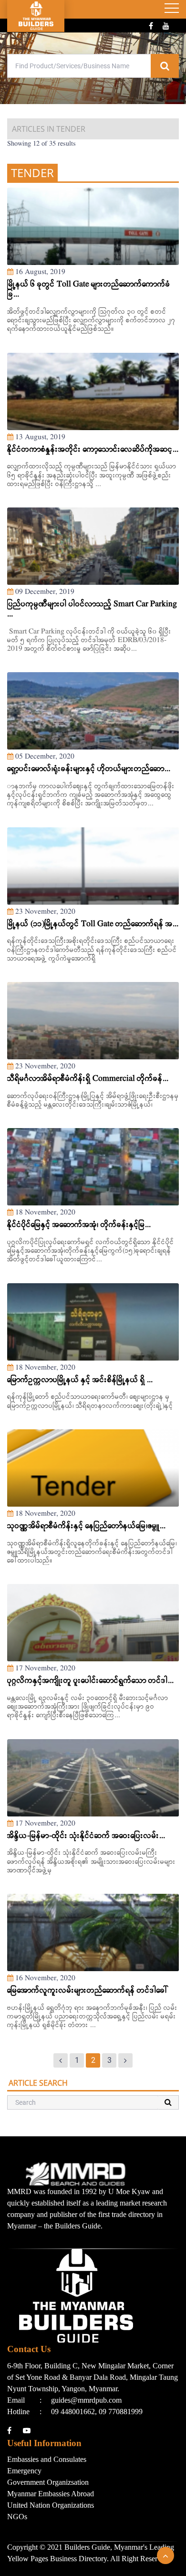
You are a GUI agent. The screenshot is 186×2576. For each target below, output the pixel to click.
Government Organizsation (48, 2482)
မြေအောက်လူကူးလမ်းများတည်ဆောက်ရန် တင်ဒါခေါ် (88, 1991)
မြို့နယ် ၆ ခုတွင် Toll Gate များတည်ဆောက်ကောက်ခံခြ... (89, 290)
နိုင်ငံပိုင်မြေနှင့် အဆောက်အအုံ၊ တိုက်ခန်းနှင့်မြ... (79, 1225)
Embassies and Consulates (47, 2459)
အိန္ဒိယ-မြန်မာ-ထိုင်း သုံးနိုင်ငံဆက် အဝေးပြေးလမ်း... (86, 1836)
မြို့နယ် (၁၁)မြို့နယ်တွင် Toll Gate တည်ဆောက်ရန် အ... (93, 924)
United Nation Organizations (51, 2505)
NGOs (17, 2517)
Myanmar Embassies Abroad (51, 2494)
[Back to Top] (165, 2555)
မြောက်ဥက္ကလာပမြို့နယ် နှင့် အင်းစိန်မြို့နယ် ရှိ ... (80, 1380)
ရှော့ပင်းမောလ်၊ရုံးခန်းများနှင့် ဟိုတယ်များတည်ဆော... (89, 769)
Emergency (24, 2471)
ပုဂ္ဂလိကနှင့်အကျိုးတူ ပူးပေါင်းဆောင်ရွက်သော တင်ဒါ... (90, 1681)
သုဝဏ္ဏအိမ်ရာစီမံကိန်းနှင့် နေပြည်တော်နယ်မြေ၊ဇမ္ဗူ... (86, 1526)
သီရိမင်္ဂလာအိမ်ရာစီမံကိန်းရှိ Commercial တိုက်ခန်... (88, 1079)
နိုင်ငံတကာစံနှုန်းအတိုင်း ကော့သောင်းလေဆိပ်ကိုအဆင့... (93, 450)
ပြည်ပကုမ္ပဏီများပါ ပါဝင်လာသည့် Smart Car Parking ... (92, 610)
